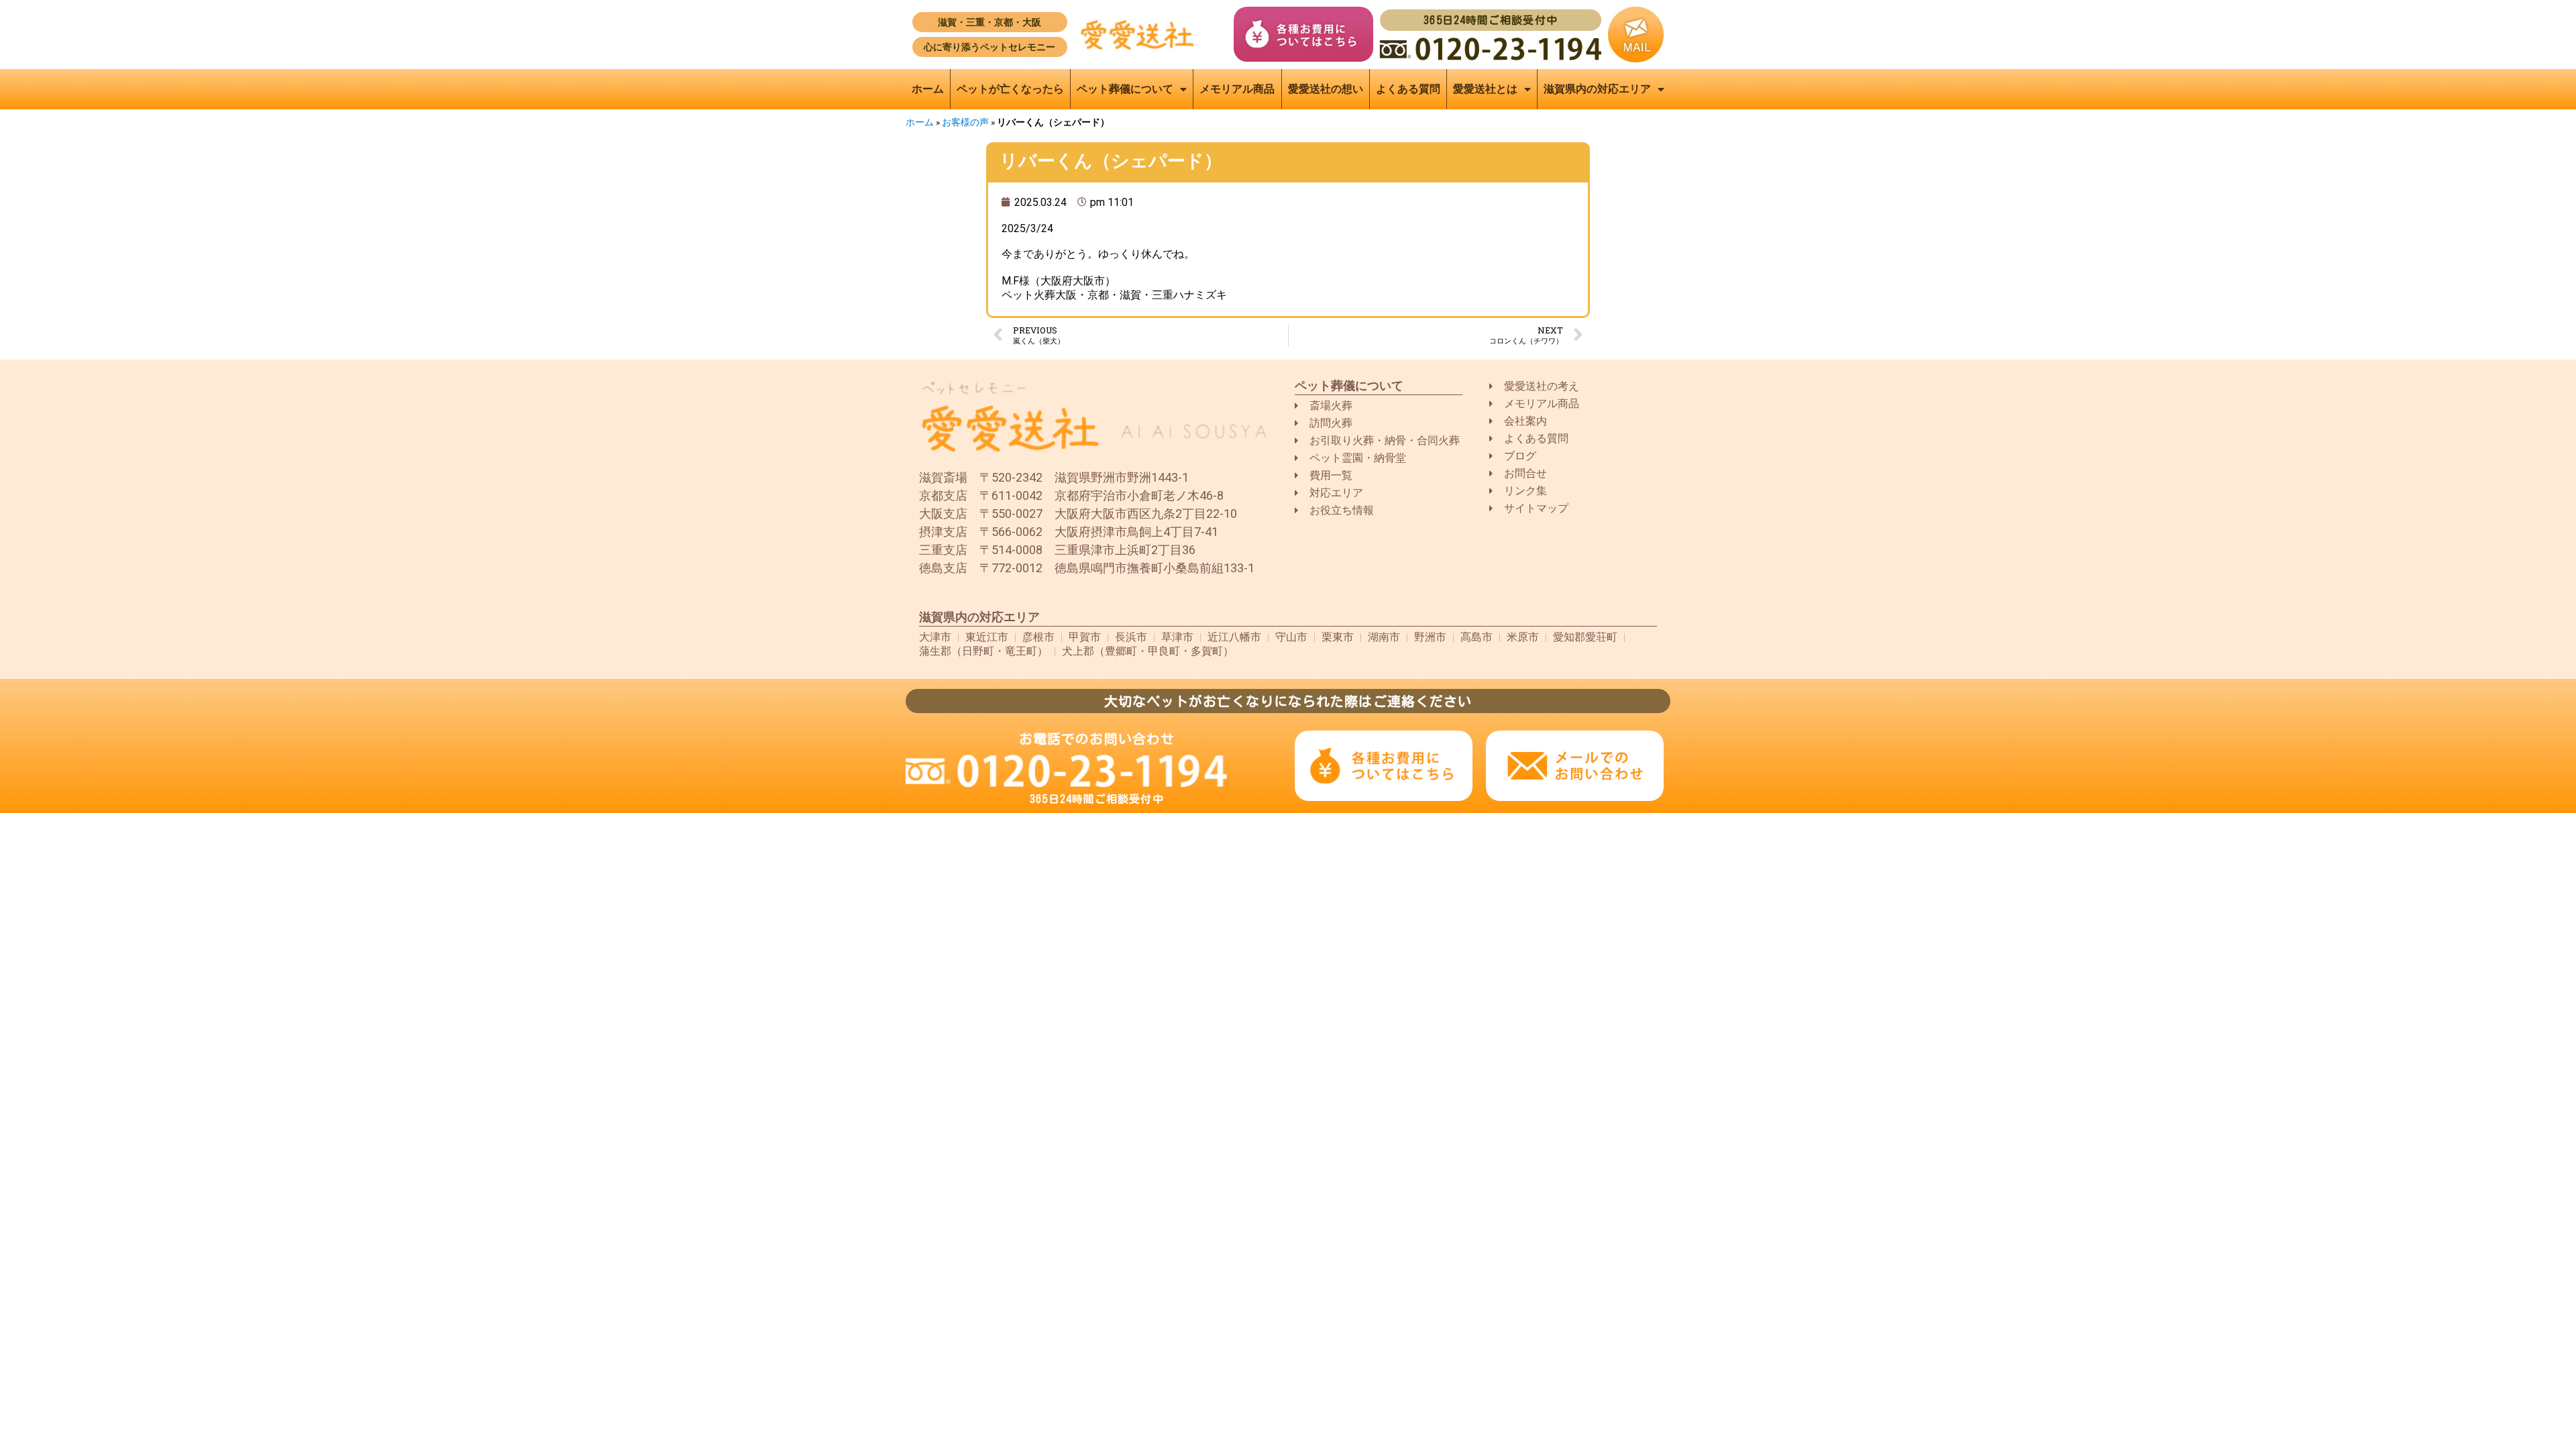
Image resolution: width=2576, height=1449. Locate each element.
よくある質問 (1408, 89)
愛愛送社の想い (1326, 89)
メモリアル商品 (1237, 89)
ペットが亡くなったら (1010, 89)
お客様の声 (965, 122)
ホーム (928, 89)
